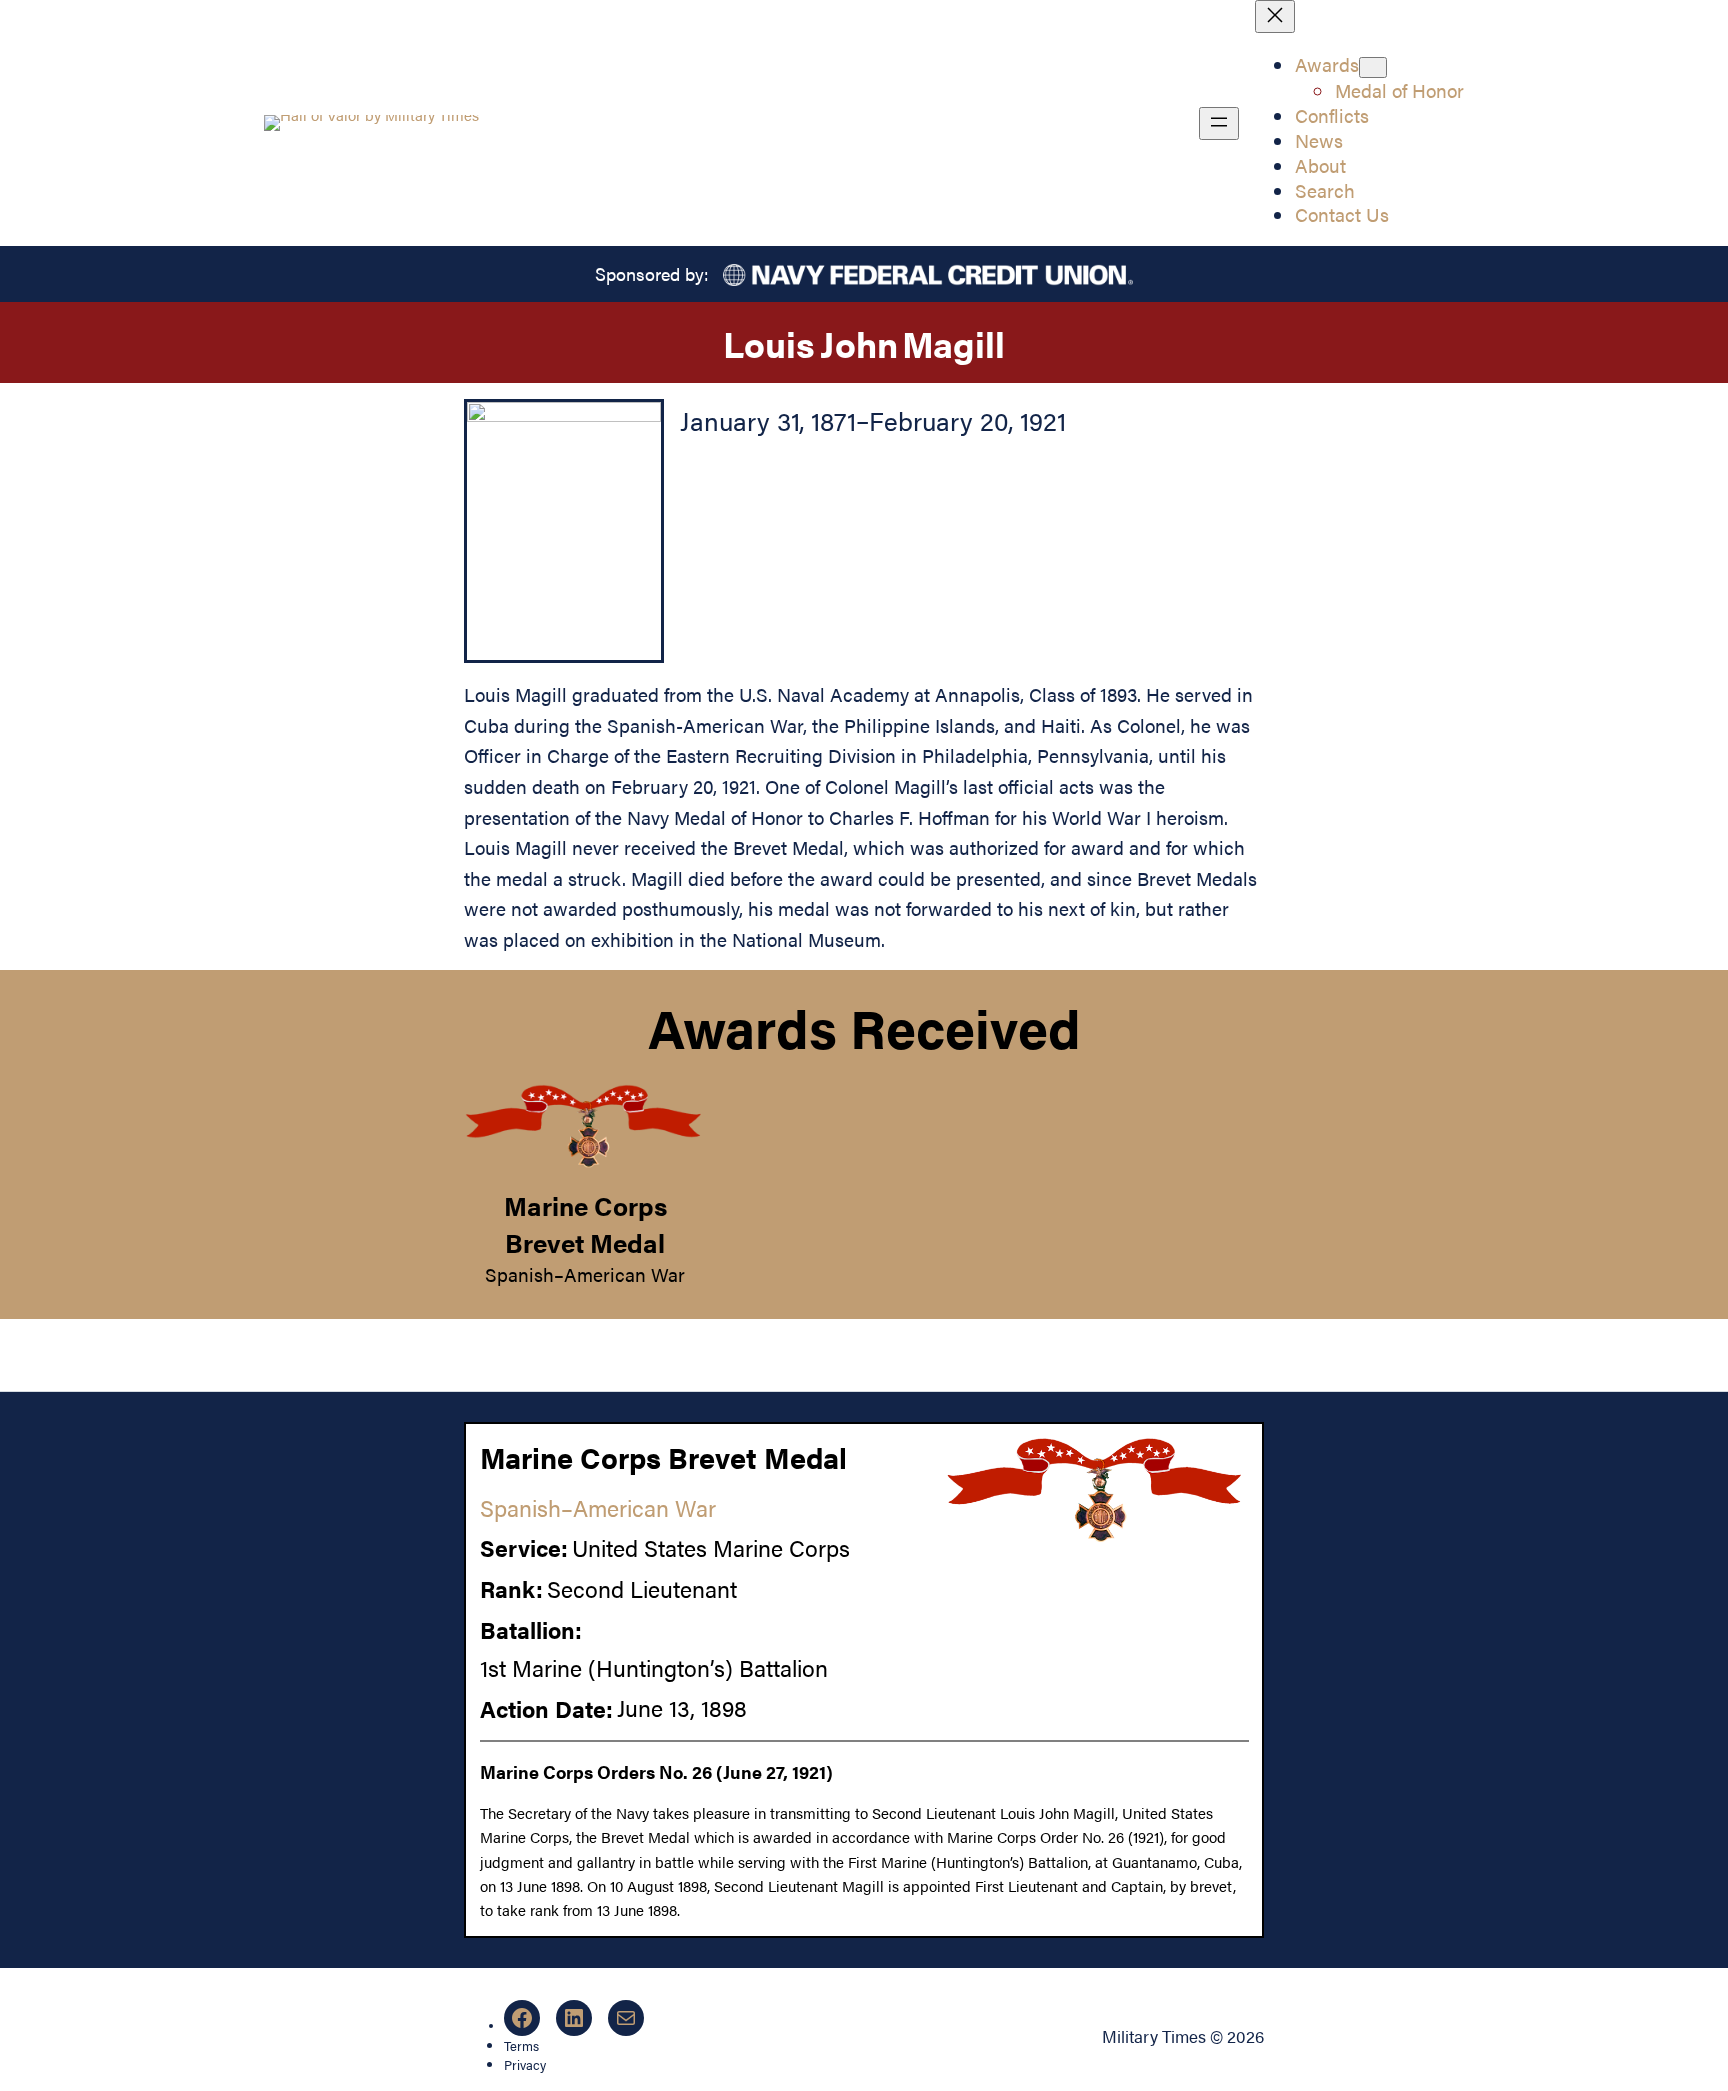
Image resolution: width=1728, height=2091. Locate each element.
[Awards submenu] (1373, 67)
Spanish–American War (585, 1274)
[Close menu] (1275, 16)
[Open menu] (1219, 123)
